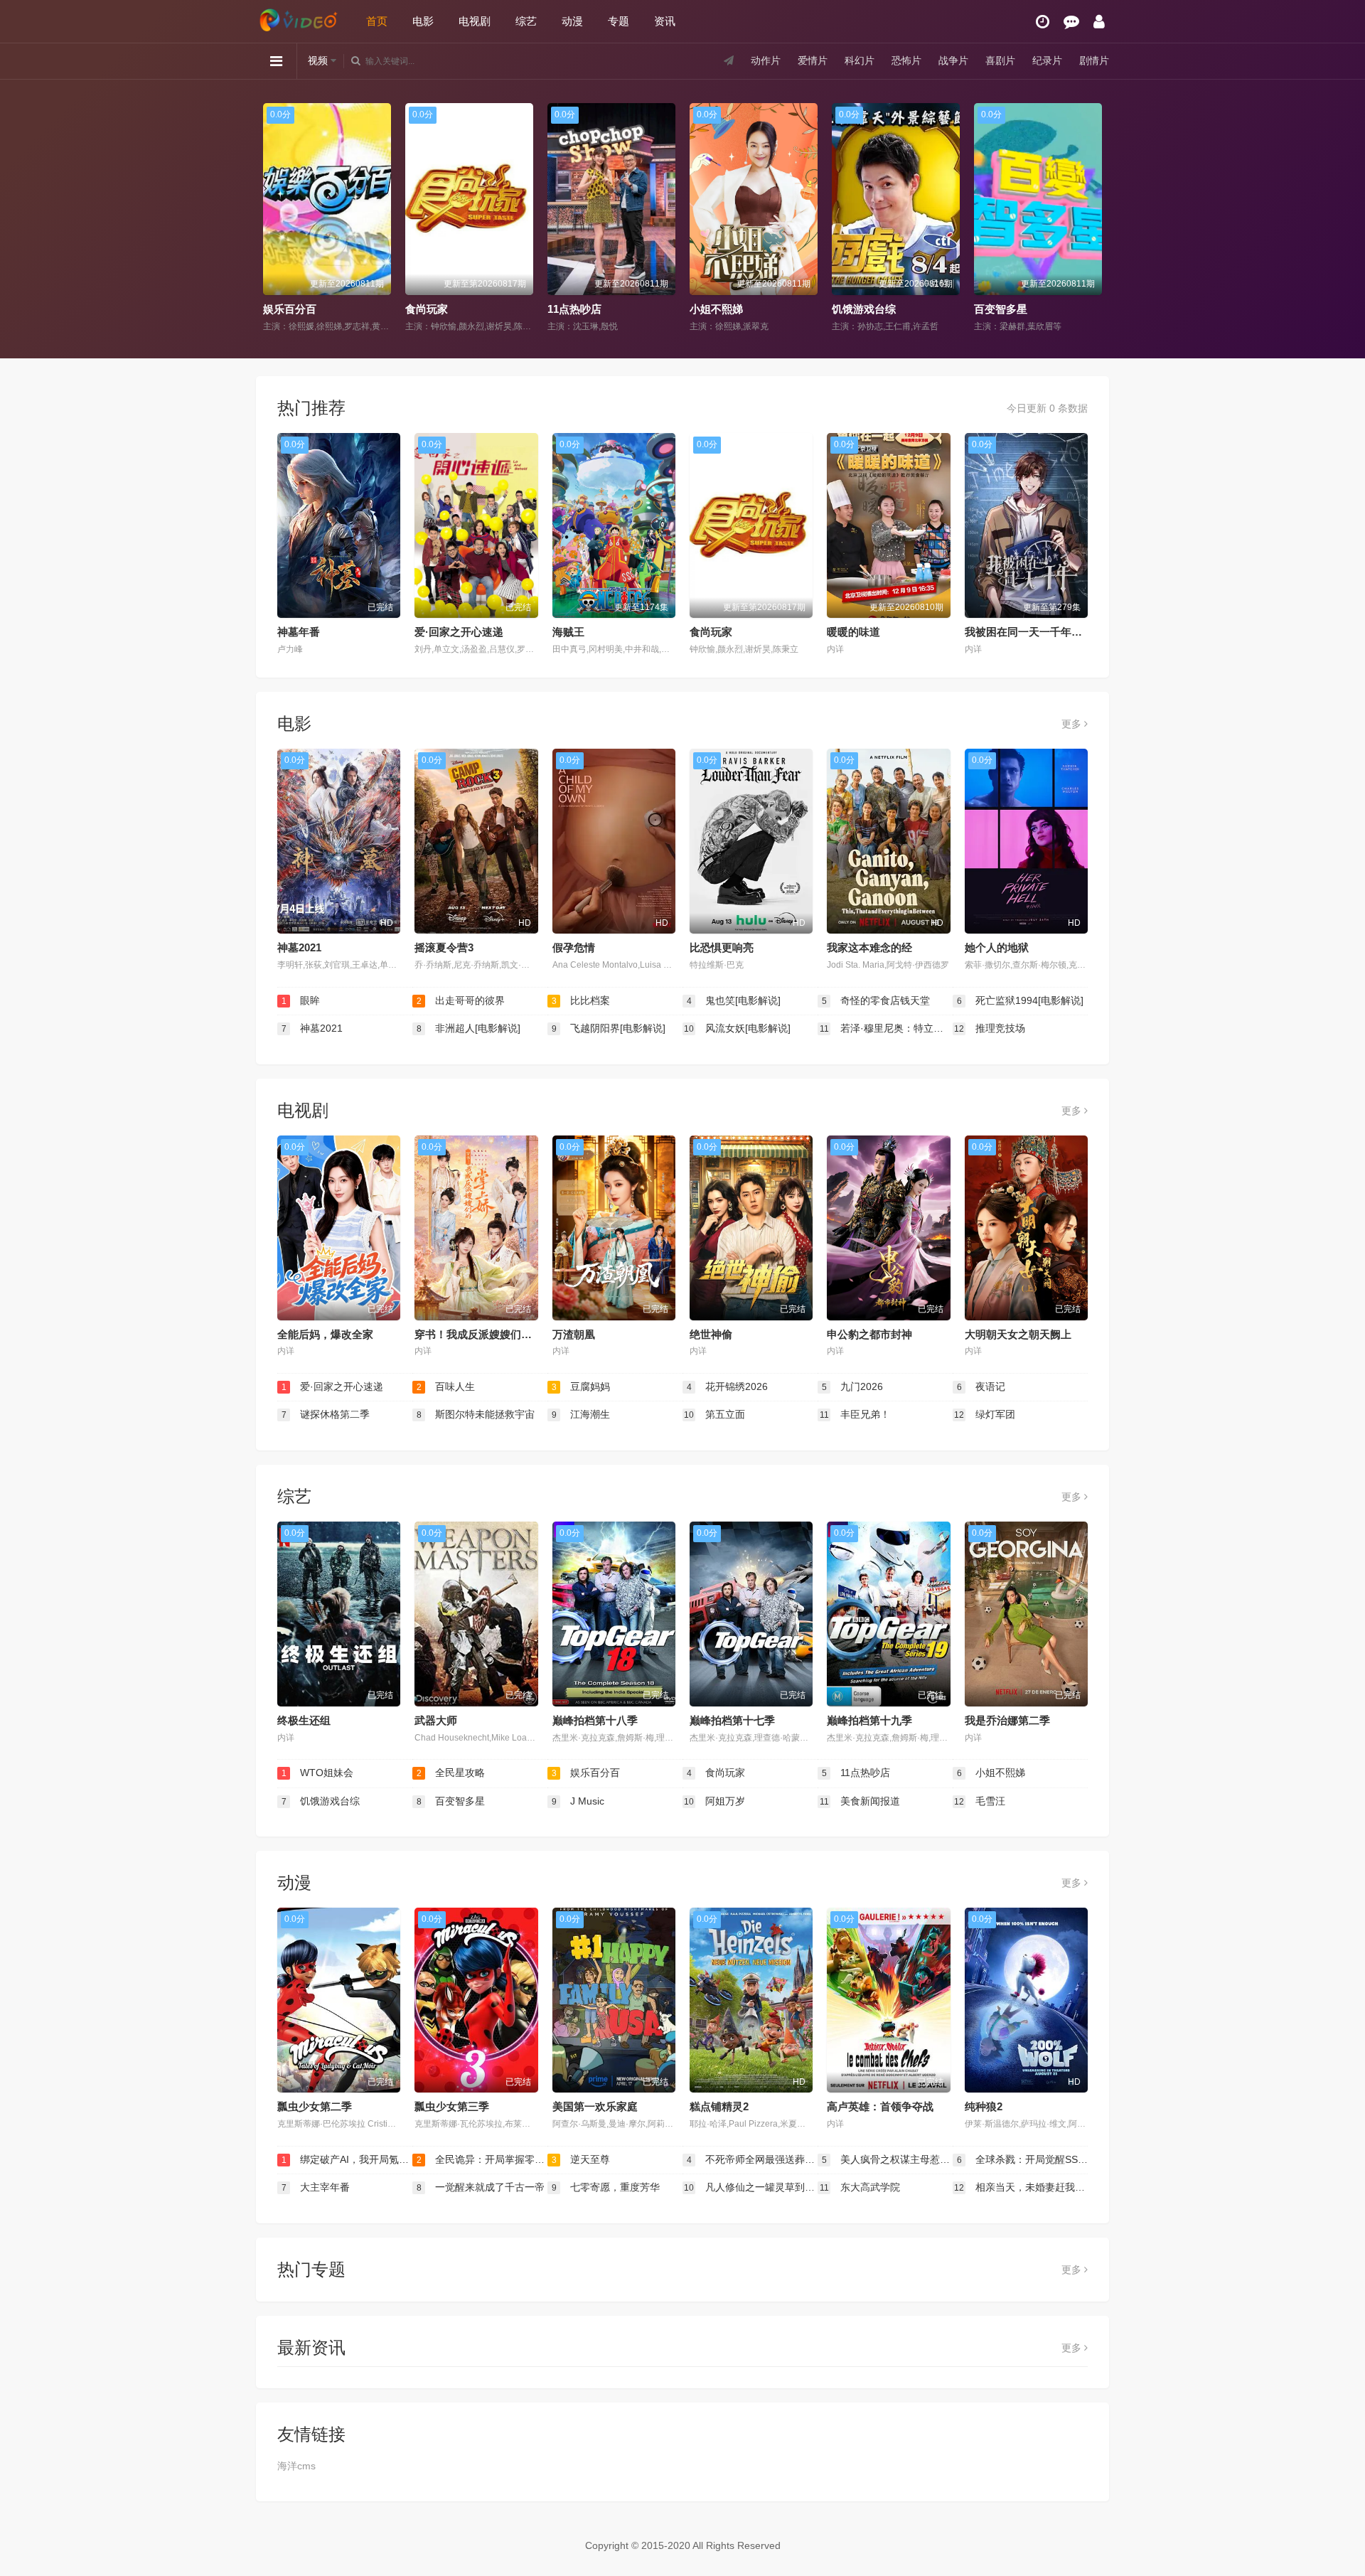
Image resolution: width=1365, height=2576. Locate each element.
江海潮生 (581, 1414)
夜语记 (981, 1386)
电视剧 (475, 21)
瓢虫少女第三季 (452, 2106)
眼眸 (301, 1000)
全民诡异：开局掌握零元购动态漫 (482, 2159)
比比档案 (581, 1000)
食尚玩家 (284, 309)
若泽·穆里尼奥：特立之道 (886, 1028)
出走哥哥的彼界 (461, 1000)
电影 (423, 21)
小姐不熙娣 (574, 309)
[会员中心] (1099, 22)
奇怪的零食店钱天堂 (876, 1000)
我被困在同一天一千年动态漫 (1034, 632)
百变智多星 (858, 309)
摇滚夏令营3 (444, 947)
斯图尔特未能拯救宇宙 (476, 1414)
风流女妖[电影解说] (737, 1028)
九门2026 (853, 1386)
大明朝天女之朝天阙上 (1018, 1334)
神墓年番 (299, 632)
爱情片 (813, 60)
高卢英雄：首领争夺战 (880, 2106)
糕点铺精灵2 (719, 2106)
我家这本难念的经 (869, 947)
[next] (1093, 218)
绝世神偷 (711, 1334)
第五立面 (714, 1414)
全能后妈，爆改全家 (325, 1334)
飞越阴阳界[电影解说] (609, 1028)
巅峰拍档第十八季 (595, 1720)
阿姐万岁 (714, 1801)
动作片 (766, 60)
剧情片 (1094, 60)
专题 (619, 21)
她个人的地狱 (997, 947)
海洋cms (296, 2466)
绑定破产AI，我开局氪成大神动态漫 (347, 2159)
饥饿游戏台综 (722, 309)
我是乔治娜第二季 (1007, 1720)
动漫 (572, 21)
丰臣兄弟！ (855, 1414)
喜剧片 (1000, 60)
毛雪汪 (980, 1801)
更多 (1073, 724)
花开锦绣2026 (728, 1386)
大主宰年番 (316, 2187)
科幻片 (860, 60)
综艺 (526, 21)
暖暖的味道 (853, 632)
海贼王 (568, 632)
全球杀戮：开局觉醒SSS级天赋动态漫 (1022, 2159)
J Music (993, 309)
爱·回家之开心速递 (459, 632)
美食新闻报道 (860, 1801)
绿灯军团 (985, 1414)
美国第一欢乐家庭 (595, 2106)
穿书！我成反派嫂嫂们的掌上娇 (489, 1334)
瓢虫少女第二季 (315, 2106)
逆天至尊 (581, 2159)
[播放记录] (1043, 22)
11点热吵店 (432, 309)
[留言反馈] (1071, 22)
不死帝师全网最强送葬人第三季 (752, 2159)
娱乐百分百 (586, 1773)
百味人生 (446, 1386)
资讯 (665, 21)
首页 (377, 21)
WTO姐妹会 (318, 1773)
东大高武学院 (860, 2187)
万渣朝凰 (574, 1334)
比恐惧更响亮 (722, 947)
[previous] (272, 218)
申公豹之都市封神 (869, 1334)
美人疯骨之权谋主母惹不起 (887, 2159)
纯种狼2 (984, 2106)
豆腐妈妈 (581, 1386)
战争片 (953, 60)
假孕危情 (574, 947)
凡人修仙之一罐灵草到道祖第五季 (751, 2187)
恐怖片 (906, 60)
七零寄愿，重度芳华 (606, 2187)
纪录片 (1047, 60)
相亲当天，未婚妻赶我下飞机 (1021, 2187)
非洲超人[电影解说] (469, 1028)
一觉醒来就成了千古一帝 (481, 2187)
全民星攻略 (451, 1773)
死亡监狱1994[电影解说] (1021, 1000)
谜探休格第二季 (326, 1414)
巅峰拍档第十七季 (732, 1720)
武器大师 (436, 1720)
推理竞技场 (990, 1028)
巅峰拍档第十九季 (869, 1720)
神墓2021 (299, 947)
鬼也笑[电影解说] (734, 1000)
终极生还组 (304, 1720)
